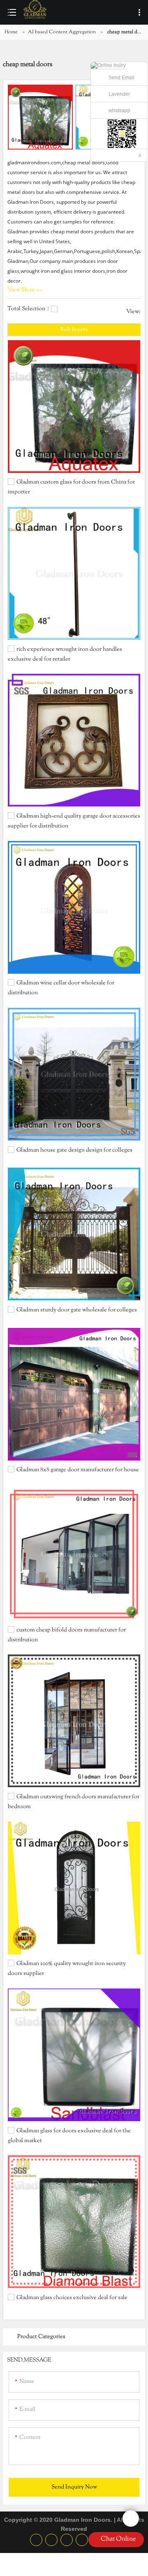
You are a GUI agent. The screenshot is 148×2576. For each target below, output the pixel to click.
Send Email (121, 78)
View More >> (25, 290)
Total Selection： (29, 309)
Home (11, 32)
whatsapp (119, 111)
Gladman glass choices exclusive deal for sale (72, 2297)
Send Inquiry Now (74, 2487)
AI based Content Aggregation (62, 32)
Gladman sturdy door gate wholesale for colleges (77, 1310)
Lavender (119, 94)
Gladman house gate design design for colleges (74, 1150)
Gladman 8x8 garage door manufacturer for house (78, 1470)
